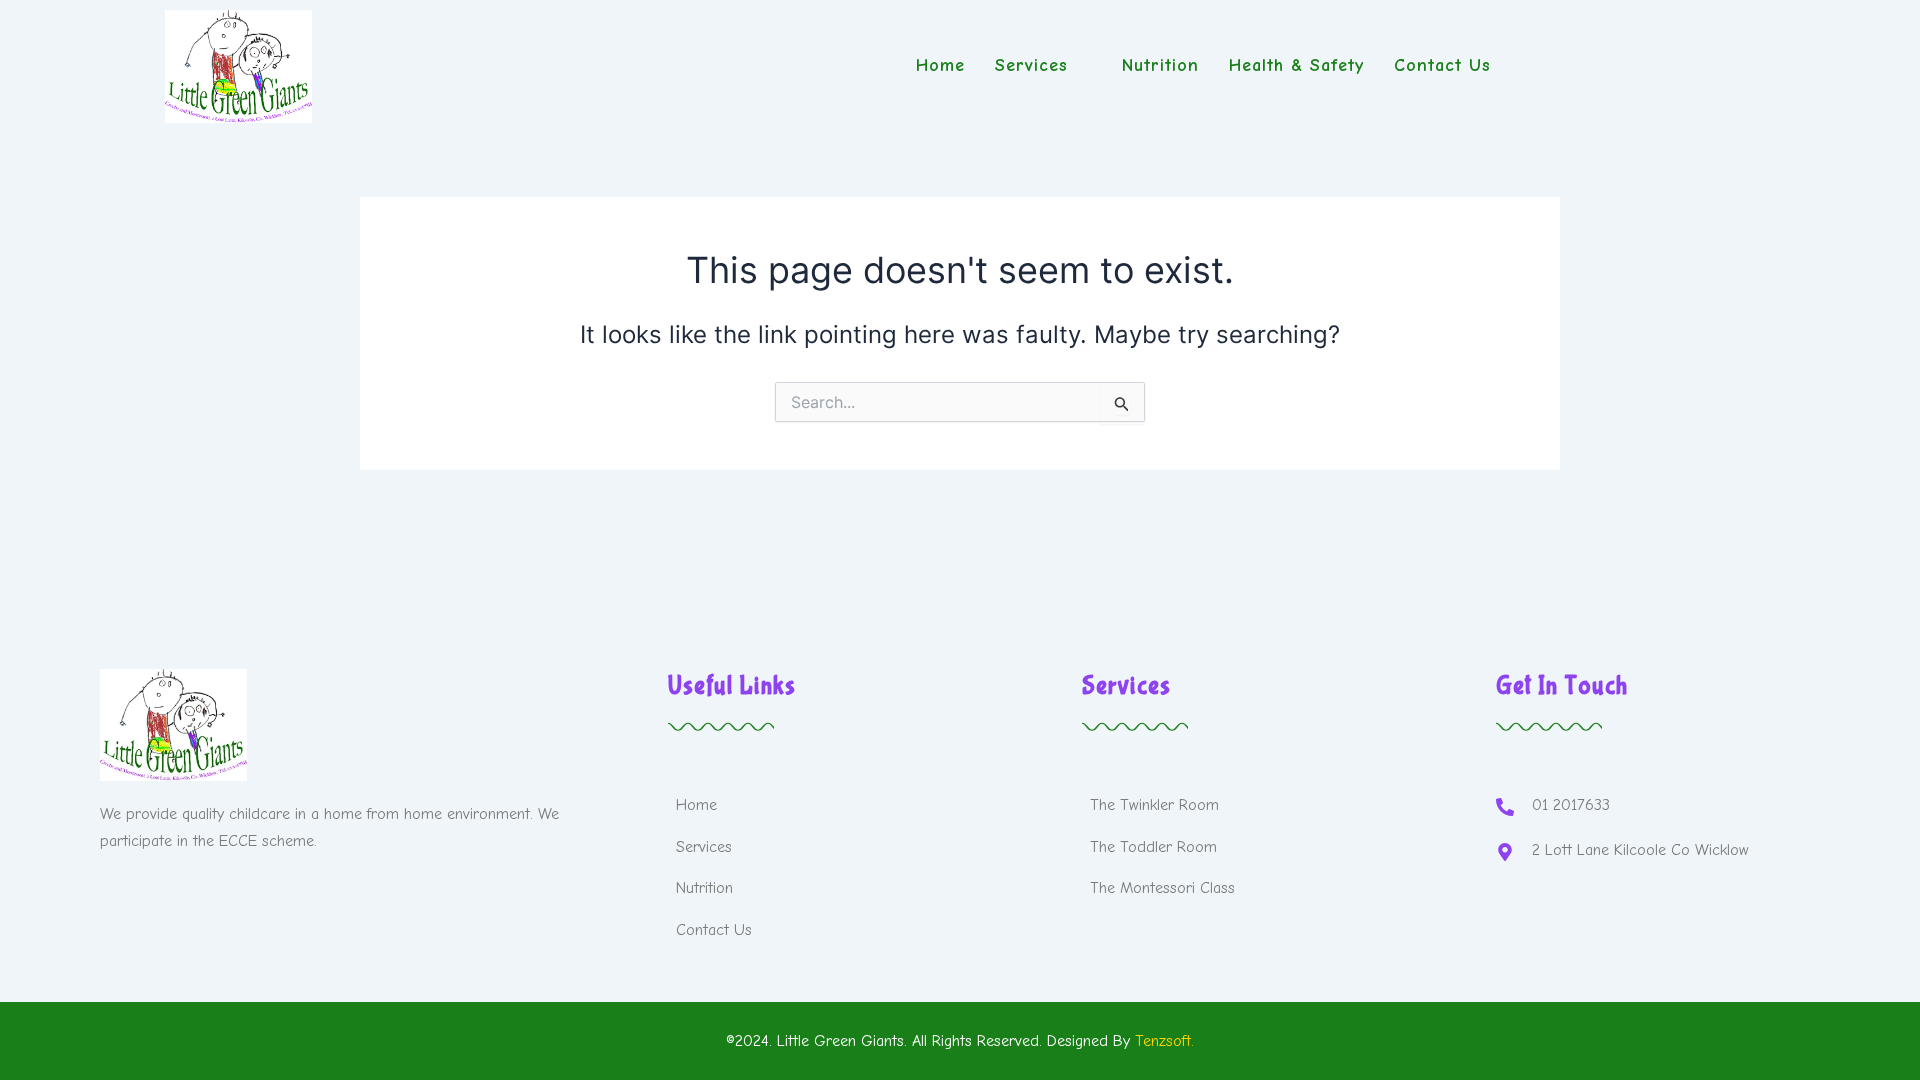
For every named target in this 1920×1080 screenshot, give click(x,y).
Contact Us (1442, 65)
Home (940, 65)
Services (1031, 65)
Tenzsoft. (1164, 1041)
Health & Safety (1296, 65)
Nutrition (1160, 65)
